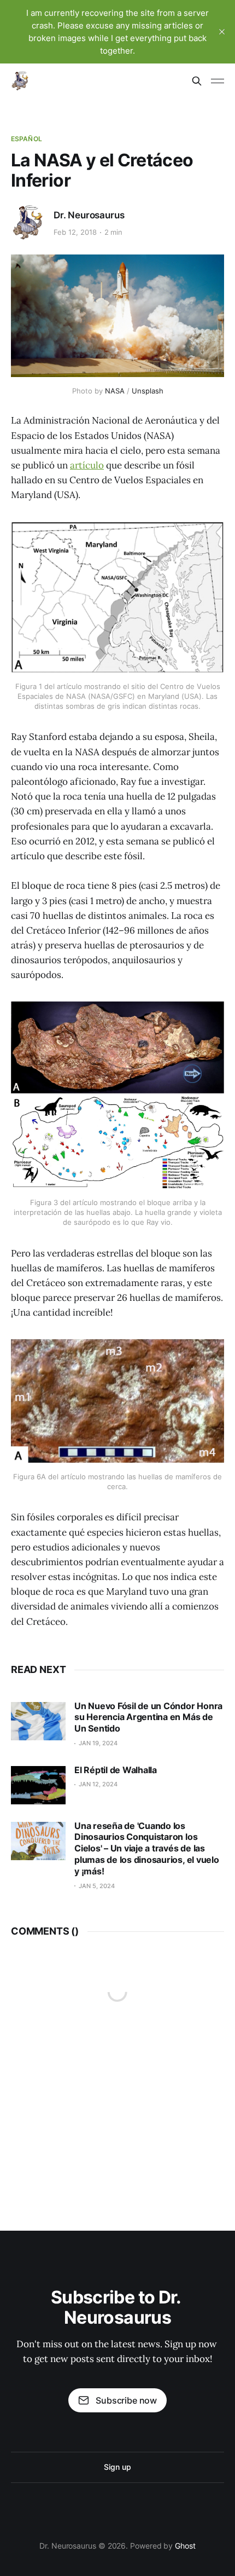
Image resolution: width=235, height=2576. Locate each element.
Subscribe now (126, 2400)
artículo (87, 465)
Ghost (185, 2546)
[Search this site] (197, 81)
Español (27, 139)
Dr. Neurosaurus (89, 215)
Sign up (117, 2467)
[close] (222, 32)
